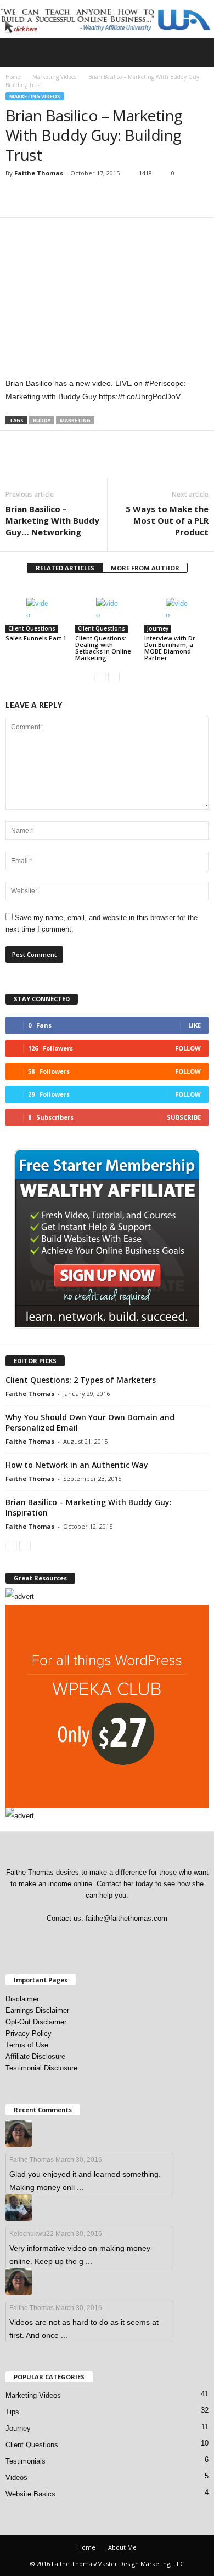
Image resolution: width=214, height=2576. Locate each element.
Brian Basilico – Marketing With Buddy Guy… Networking (52, 520)
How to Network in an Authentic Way (77, 1465)
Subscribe (184, 1117)
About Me (122, 2547)
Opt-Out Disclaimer (36, 2022)
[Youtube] (163, 1940)
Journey (158, 628)
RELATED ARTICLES (65, 568)
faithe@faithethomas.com (126, 1918)
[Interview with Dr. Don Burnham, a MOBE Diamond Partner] (176, 608)
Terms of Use (27, 2045)
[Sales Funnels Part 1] (38, 608)
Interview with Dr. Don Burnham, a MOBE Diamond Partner (171, 648)
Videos (16, 2478)
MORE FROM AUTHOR (145, 568)
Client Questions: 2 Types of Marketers (81, 1380)
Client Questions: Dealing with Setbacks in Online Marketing (103, 648)
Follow (188, 1048)
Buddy (42, 420)
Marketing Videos (54, 77)
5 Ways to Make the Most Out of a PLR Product (167, 520)
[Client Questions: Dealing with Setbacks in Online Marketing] (107, 608)
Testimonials (26, 2461)
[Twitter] (142, 1940)
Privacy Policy (29, 2033)
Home (13, 77)
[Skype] (119, 1940)
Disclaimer (22, 1999)
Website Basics (30, 2494)
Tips (12, 2412)
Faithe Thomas (39, 173)
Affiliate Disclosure (35, 2056)
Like (195, 1025)
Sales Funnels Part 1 (36, 638)
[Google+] (74, 1940)
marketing (75, 420)
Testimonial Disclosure (41, 2068)
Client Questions (32, 628)
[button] (197, 53)
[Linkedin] (97, 1940)
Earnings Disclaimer (37, 2010)
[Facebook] (52, 1940)
